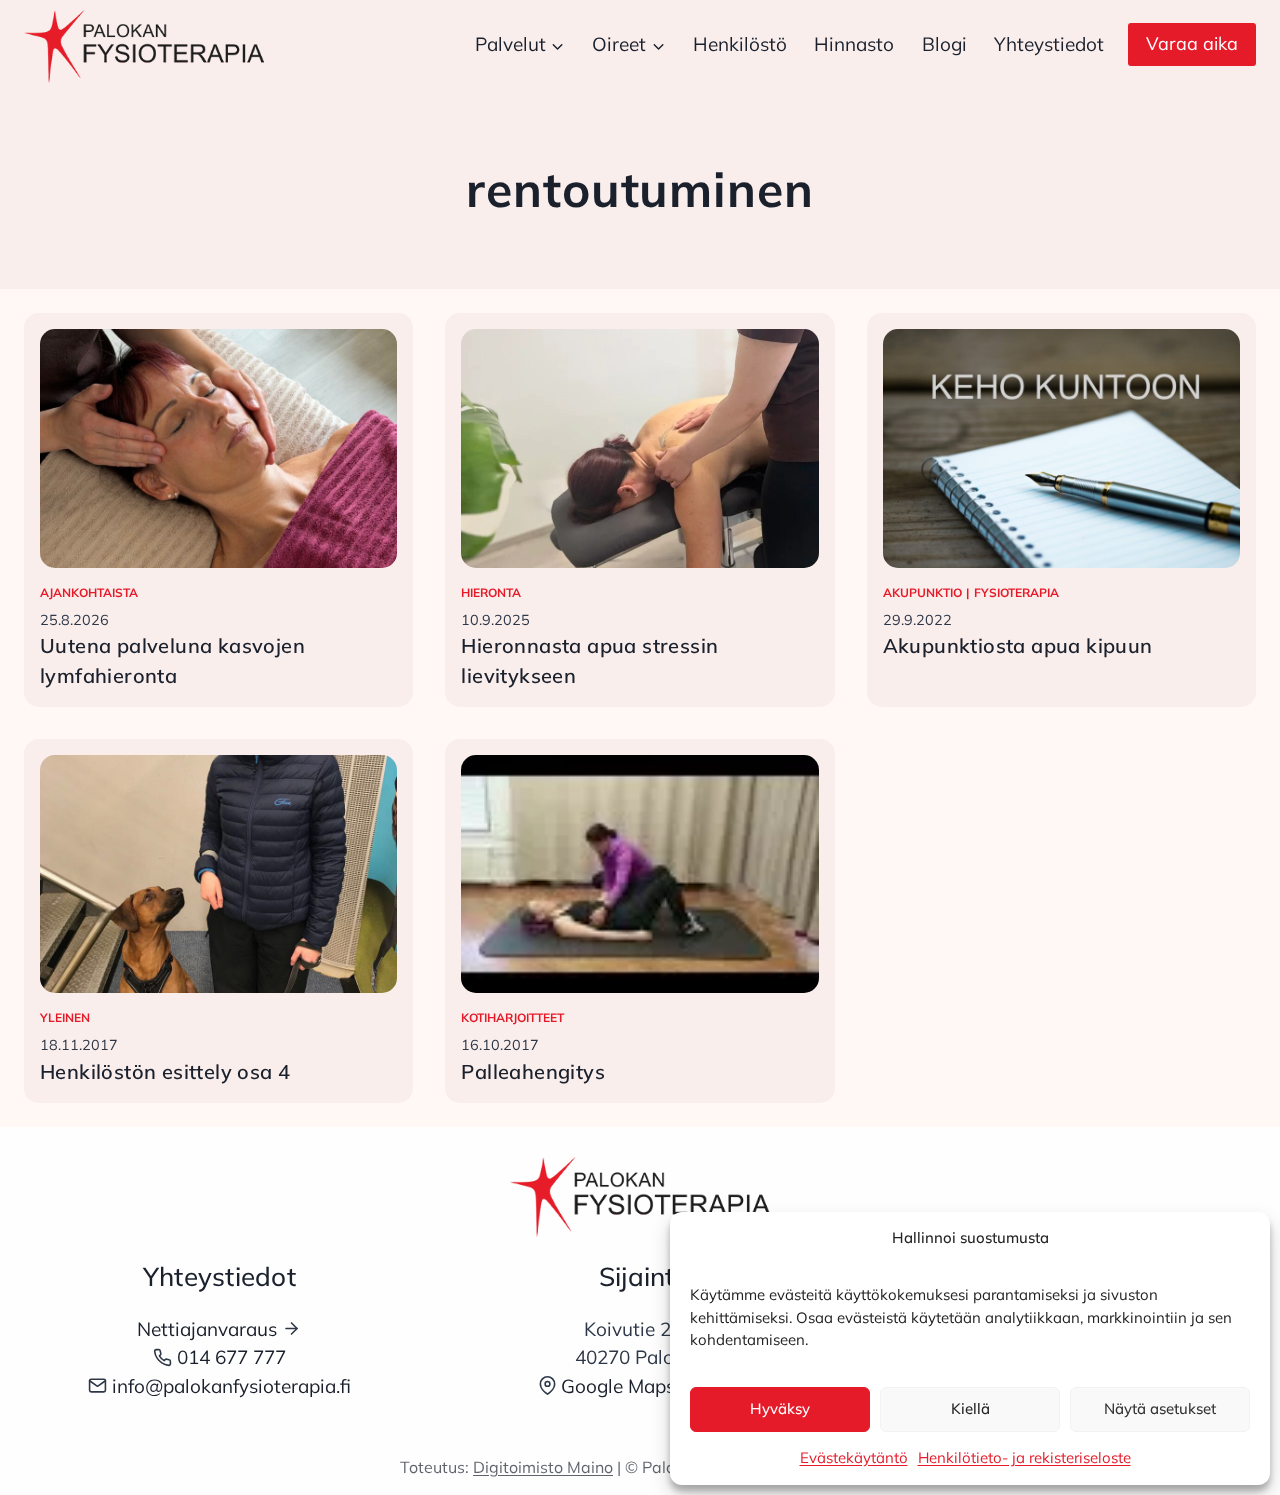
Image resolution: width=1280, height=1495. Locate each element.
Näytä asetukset (1160, 1408)
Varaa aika (1192, 43)
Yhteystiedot (1049, 44)
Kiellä (970, 1408)
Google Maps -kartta (651, 1386)
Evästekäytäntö (854, 1457)
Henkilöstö (740, 44)
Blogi (944, 44)
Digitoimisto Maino (543, 1467)
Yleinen (65, 1017)
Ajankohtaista (89, 592)
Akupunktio (922, 592)
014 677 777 (231, 1357)
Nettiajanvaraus (207, 1329)
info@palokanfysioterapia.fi (231, 1386)
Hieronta (491, 592)
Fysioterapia (1016, 592)
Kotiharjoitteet (512, 1017)
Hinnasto (854, 44)
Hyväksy (780, 1408)
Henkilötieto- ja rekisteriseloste (1024, 1457)
